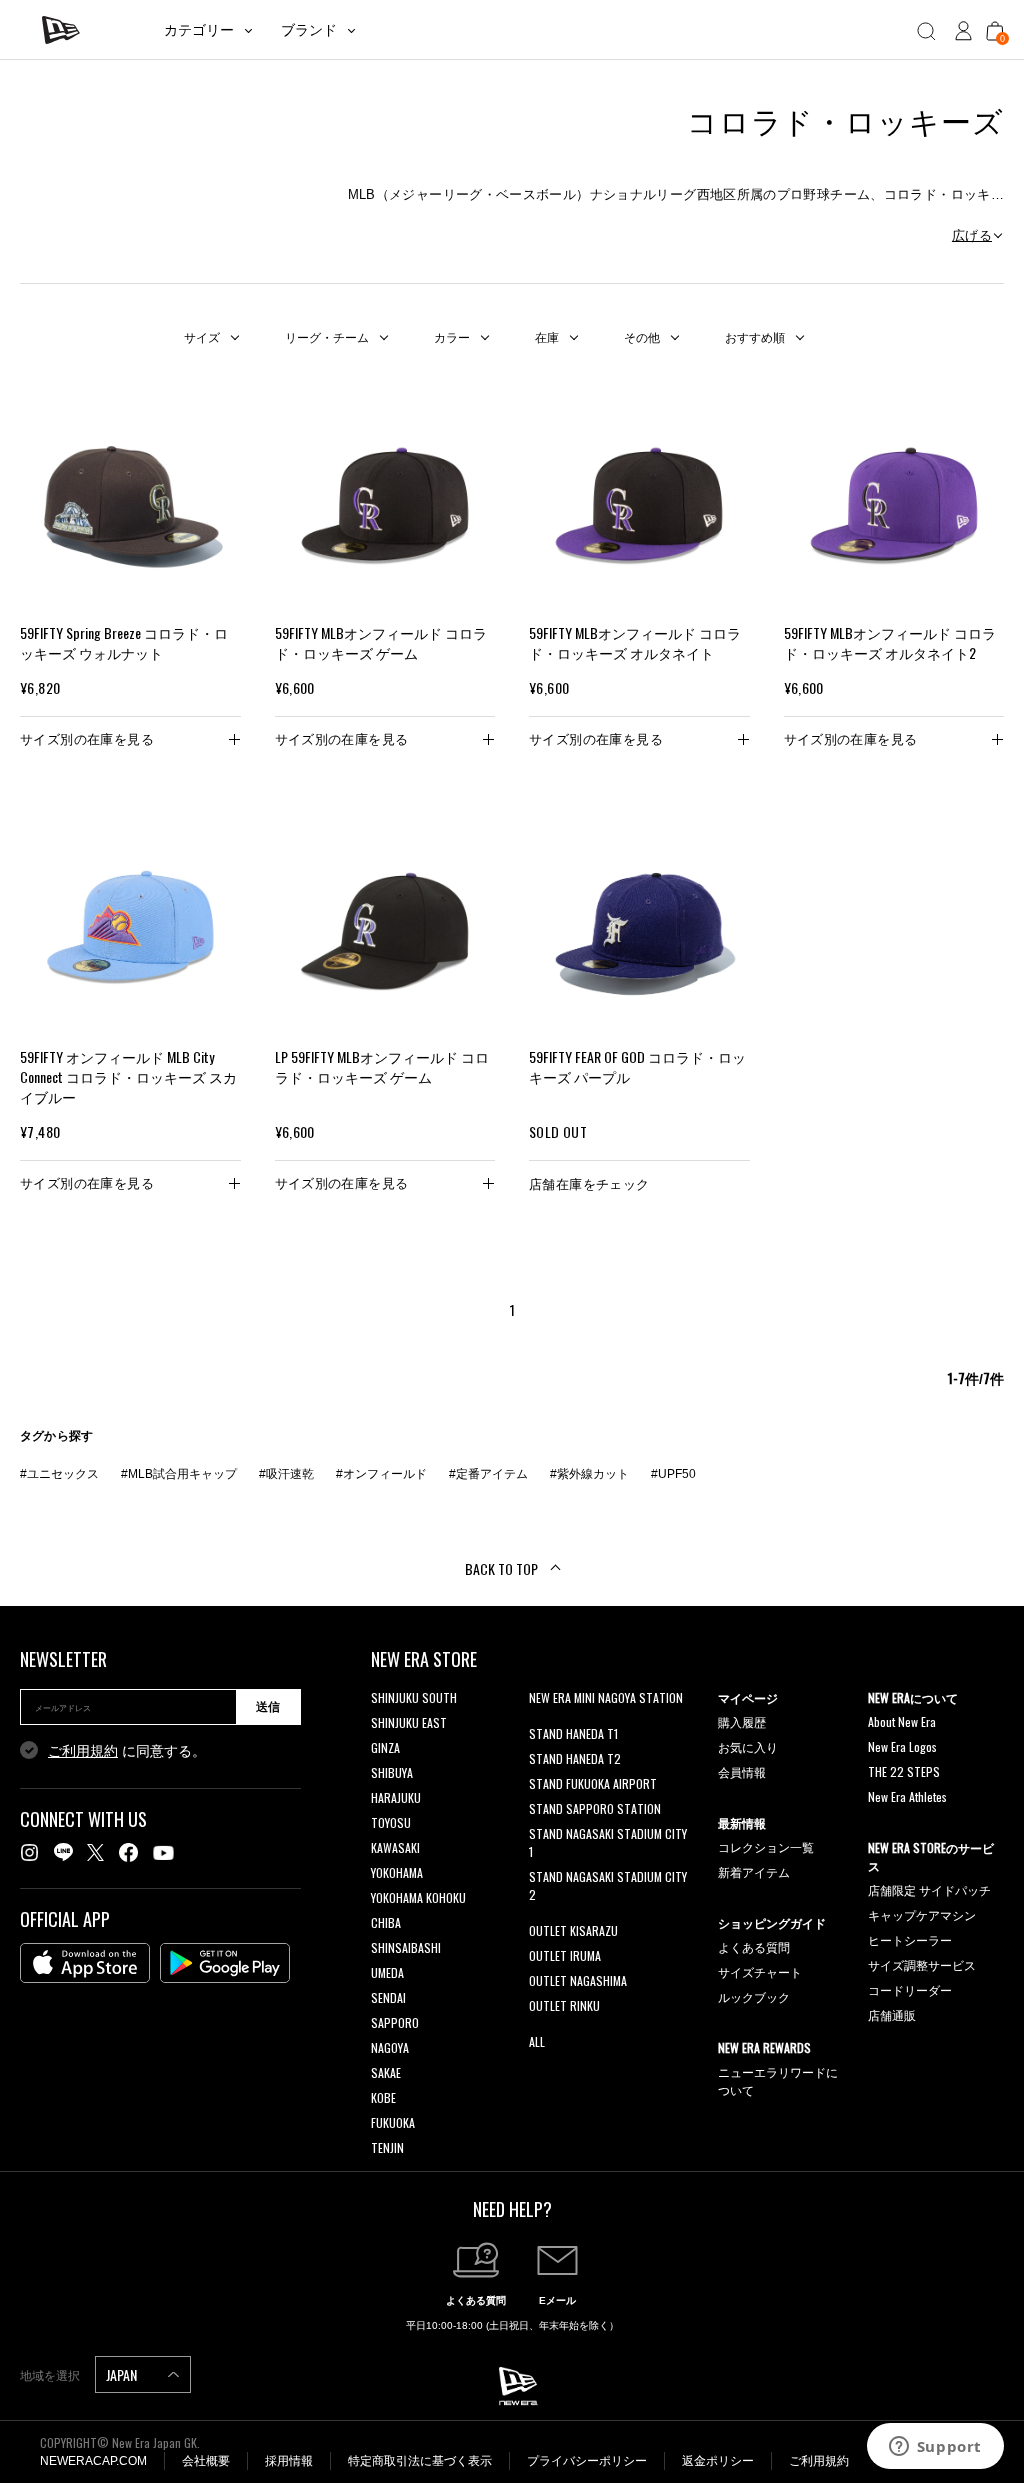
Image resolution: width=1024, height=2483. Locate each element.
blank (542, 1722)
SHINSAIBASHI (406, 1947)
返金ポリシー (718, 2461)
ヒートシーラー (910, 1939)
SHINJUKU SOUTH (414, 1697)
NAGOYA (390, 2047)
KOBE (383, 2097)
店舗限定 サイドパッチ (929, 1889)
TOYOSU (391, 1822)
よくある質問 (754, 1946)
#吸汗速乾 (286, 1474)
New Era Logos (902, 1746)
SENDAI (388, 1997)
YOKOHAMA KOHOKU (418, 1897)
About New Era (902, 1721)
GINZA (385, 1747)
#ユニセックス (59, 1474)
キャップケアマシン (922, 1914)
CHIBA (386, 1922)
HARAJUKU (396, 1797)
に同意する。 (127, 1751)
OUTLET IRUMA (565, 1955)
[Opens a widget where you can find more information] (935, 2448)
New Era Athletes (907, 1796)
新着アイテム (754, 1871)
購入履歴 (742, 1721)
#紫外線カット (589, 1474)
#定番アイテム (488, 1474)
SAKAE (386, 2072)
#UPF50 (673, 1474)
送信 (268, 1707)
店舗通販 (892, 2014)
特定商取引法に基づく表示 (420, 2461)
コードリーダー (910, 1989)
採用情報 (289, 2461)
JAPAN (123, 2374)
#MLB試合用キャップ (179, 1474)
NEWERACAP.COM (93, 2461)
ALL (537, 2041)
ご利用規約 (83, 1751)
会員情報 (742, 1771)
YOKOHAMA (397, 1872)
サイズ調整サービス (922, 1964)
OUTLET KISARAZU (573, 1930)
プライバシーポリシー (587, 2461)
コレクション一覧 (766, 1846)
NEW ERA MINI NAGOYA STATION (606, 1697)
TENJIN (387, 2147)
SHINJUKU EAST (409, 1722)
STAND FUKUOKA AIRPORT (593, 1783)
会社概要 (206, 2461)
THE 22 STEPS (904, 1771)
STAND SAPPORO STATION (595, 1808)
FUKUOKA (393, 2122)
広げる (972, 235)
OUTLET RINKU (564, 2005)
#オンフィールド (381, 1474)
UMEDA (387, 1972)
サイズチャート (760, 1971)
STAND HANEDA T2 (575, 1758)
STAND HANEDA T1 (573, 1733)
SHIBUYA (392, 1772)
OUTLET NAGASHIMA (578, 1980)
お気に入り (748, 1746)
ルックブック (754, 1996)
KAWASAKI (395, 1847)
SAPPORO (395, 2022)
